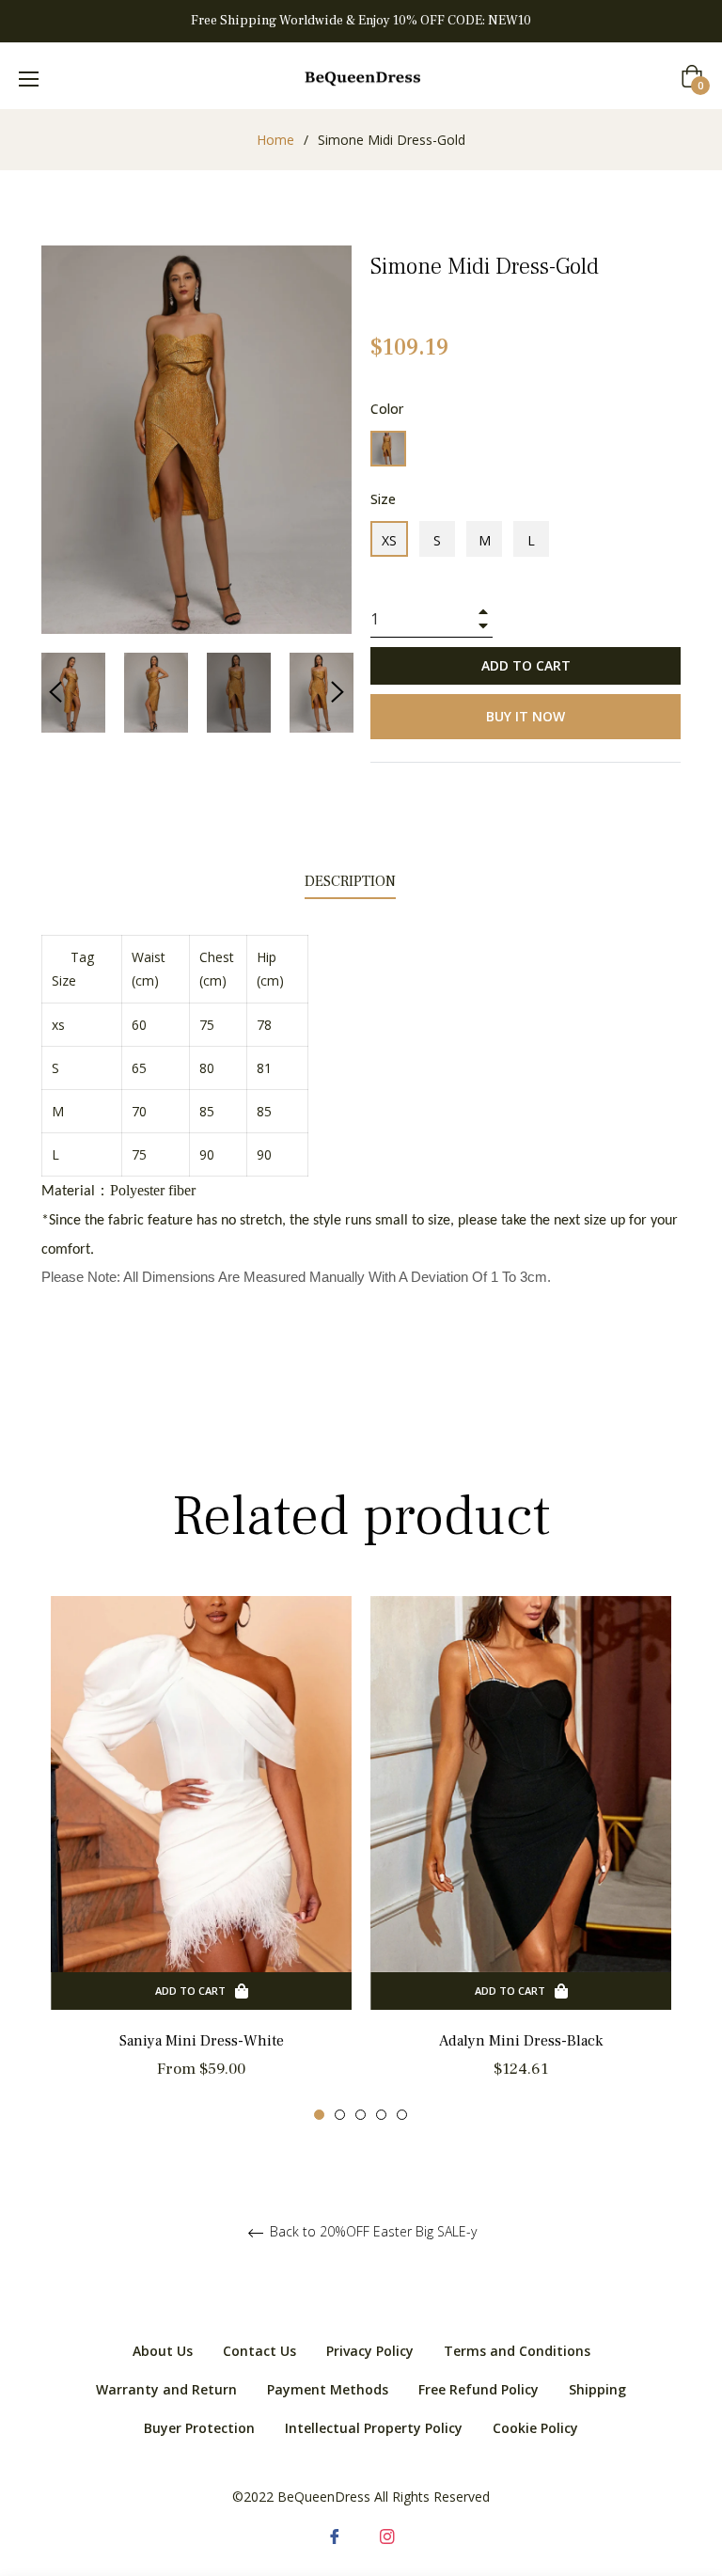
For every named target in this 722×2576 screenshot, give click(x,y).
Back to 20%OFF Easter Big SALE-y (371, 2232)
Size (383, 499)
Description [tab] (350, 881)
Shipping (597, 2389)
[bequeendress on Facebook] (335, 2534)
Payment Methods (328, 2389)
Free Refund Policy (479, 2389)
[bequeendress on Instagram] (387, 2534)
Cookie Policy (535, 2428)
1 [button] (319, 2115)
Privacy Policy (370, 2351)
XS (389, 540)
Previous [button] (55, 692)
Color (387, 409)
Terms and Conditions (517, 2351)
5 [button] (402, 2115)
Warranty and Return (166, 2389)
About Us (163, 2351)
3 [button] (361, 2115)
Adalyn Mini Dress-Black (521, 2041)
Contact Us (259, 2351)
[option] (201, 1859)
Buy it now (526, 716)
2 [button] (340, 2115)
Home (275, 140)
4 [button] (381, 2115)
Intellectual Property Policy (374, 2428)
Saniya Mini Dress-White (202, 2041)
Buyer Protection (199, 2428)
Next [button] (337, 692)
